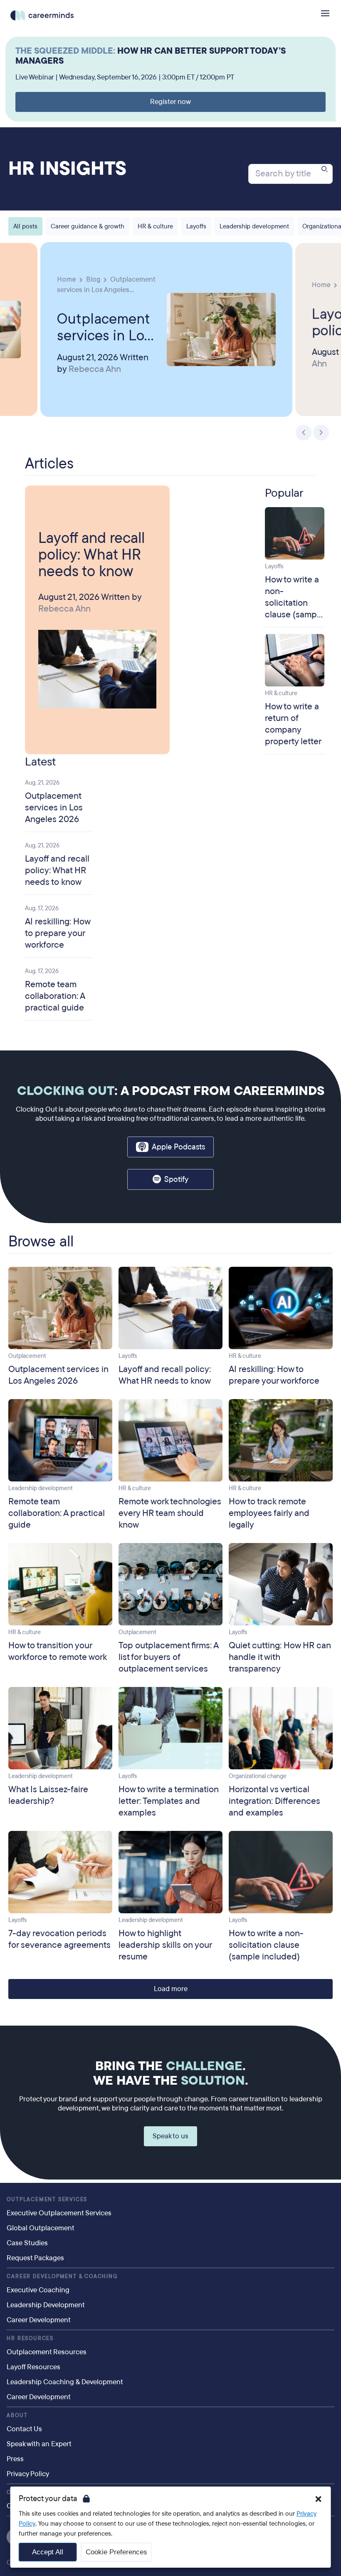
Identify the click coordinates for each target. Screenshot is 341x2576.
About (17, 2415)
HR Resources (30, 2338)
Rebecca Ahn (95, 369)
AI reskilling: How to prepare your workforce (58, 933)
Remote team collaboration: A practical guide (55, 996)
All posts (25, 226)
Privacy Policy (28, 2474)
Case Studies (27, 2243)
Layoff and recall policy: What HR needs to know (91, 555)
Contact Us (24, 2429)
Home (67, 279)
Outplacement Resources (47, 2352)
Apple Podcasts (178, 1147)
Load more (171, 1989)
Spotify (176, 1179)
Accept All (48, 2552)
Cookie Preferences (116, 2552)
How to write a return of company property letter (293, 724)
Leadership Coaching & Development (65, 2382)
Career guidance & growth (88, 226)
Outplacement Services (47, 2200)
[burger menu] (325, 13)
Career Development (39, 2320)
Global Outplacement (41, 2228)
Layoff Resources (33, 2367)
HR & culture (155, 226)
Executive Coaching (38, 2290)
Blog (93, 279)
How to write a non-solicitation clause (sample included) (294, 603)
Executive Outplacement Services (59, 2213)
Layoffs (196, 226)
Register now (170, 102)
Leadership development (254, 226)
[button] (318, 2499)
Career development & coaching (62, 2276)
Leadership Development (46, 2305)
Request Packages (35, 2258)
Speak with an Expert (39, 2444)
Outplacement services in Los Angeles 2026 (104, 327)
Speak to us (170, 2136)
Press (15, 2459)
